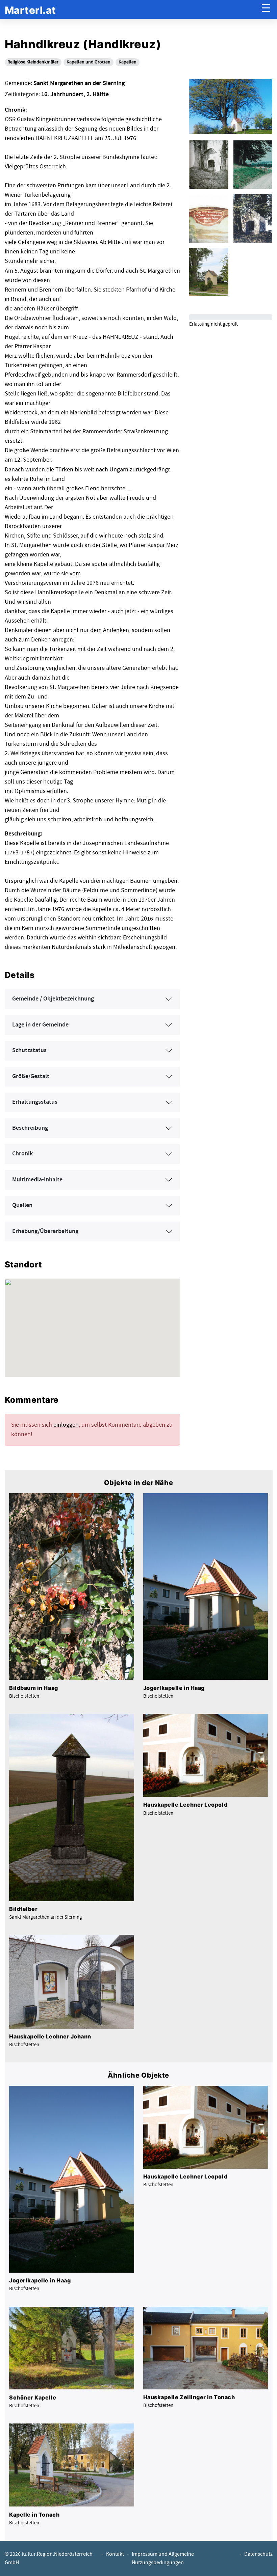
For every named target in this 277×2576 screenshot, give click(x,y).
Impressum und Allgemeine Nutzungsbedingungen (163, 2558)
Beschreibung (30, 1128)
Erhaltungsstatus (35, 1102)
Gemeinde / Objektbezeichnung (53, 999)
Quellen (22, 1205)
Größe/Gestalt (31, 1076)
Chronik (22, 1154)
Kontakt (115, 2554)
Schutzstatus (29, 1050)
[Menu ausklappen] (266, 10)
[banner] (30, 10)
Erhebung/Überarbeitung (45, 1231)
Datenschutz (258, 2554)
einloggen (66, 1425)
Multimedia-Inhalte (37, 1180)
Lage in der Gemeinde (40, 1025)
